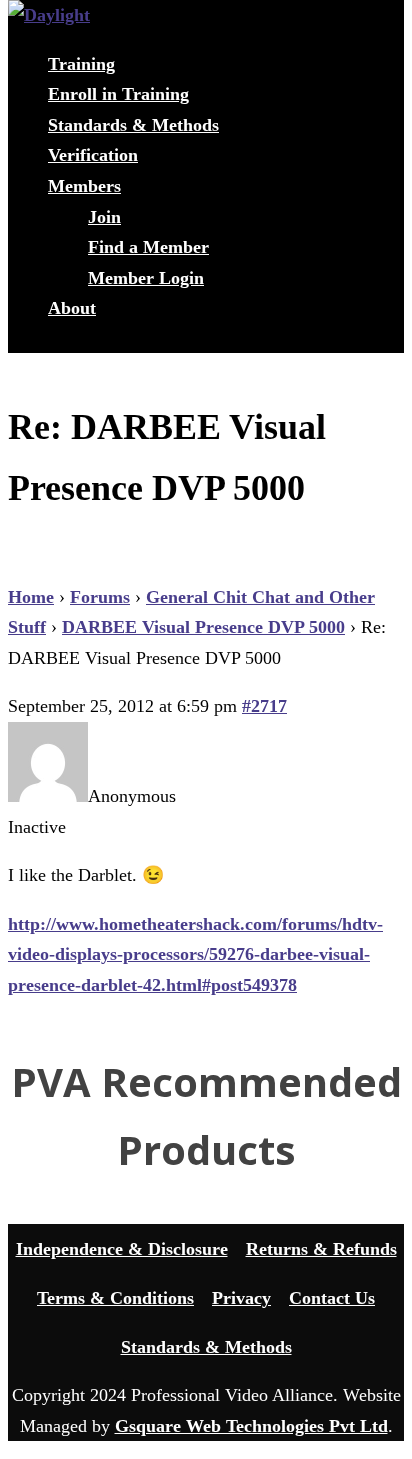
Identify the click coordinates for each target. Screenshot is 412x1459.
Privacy (241, 1298)
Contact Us (332, 1298)
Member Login (146, 278)
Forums (100, 597)
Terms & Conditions (115, 1298)
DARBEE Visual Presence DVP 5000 (203, 627)
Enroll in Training (118, 94)
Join (104, 217)
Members (84, 186)
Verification (93, 155)
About (72, 308)
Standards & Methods (133, 125)
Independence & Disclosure (122, 1249)
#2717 (264, 706)
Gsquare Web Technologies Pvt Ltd (251, 1426)
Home (31, 597)
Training (81, 64)
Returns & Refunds (321, 1249)
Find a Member (148, 247)
